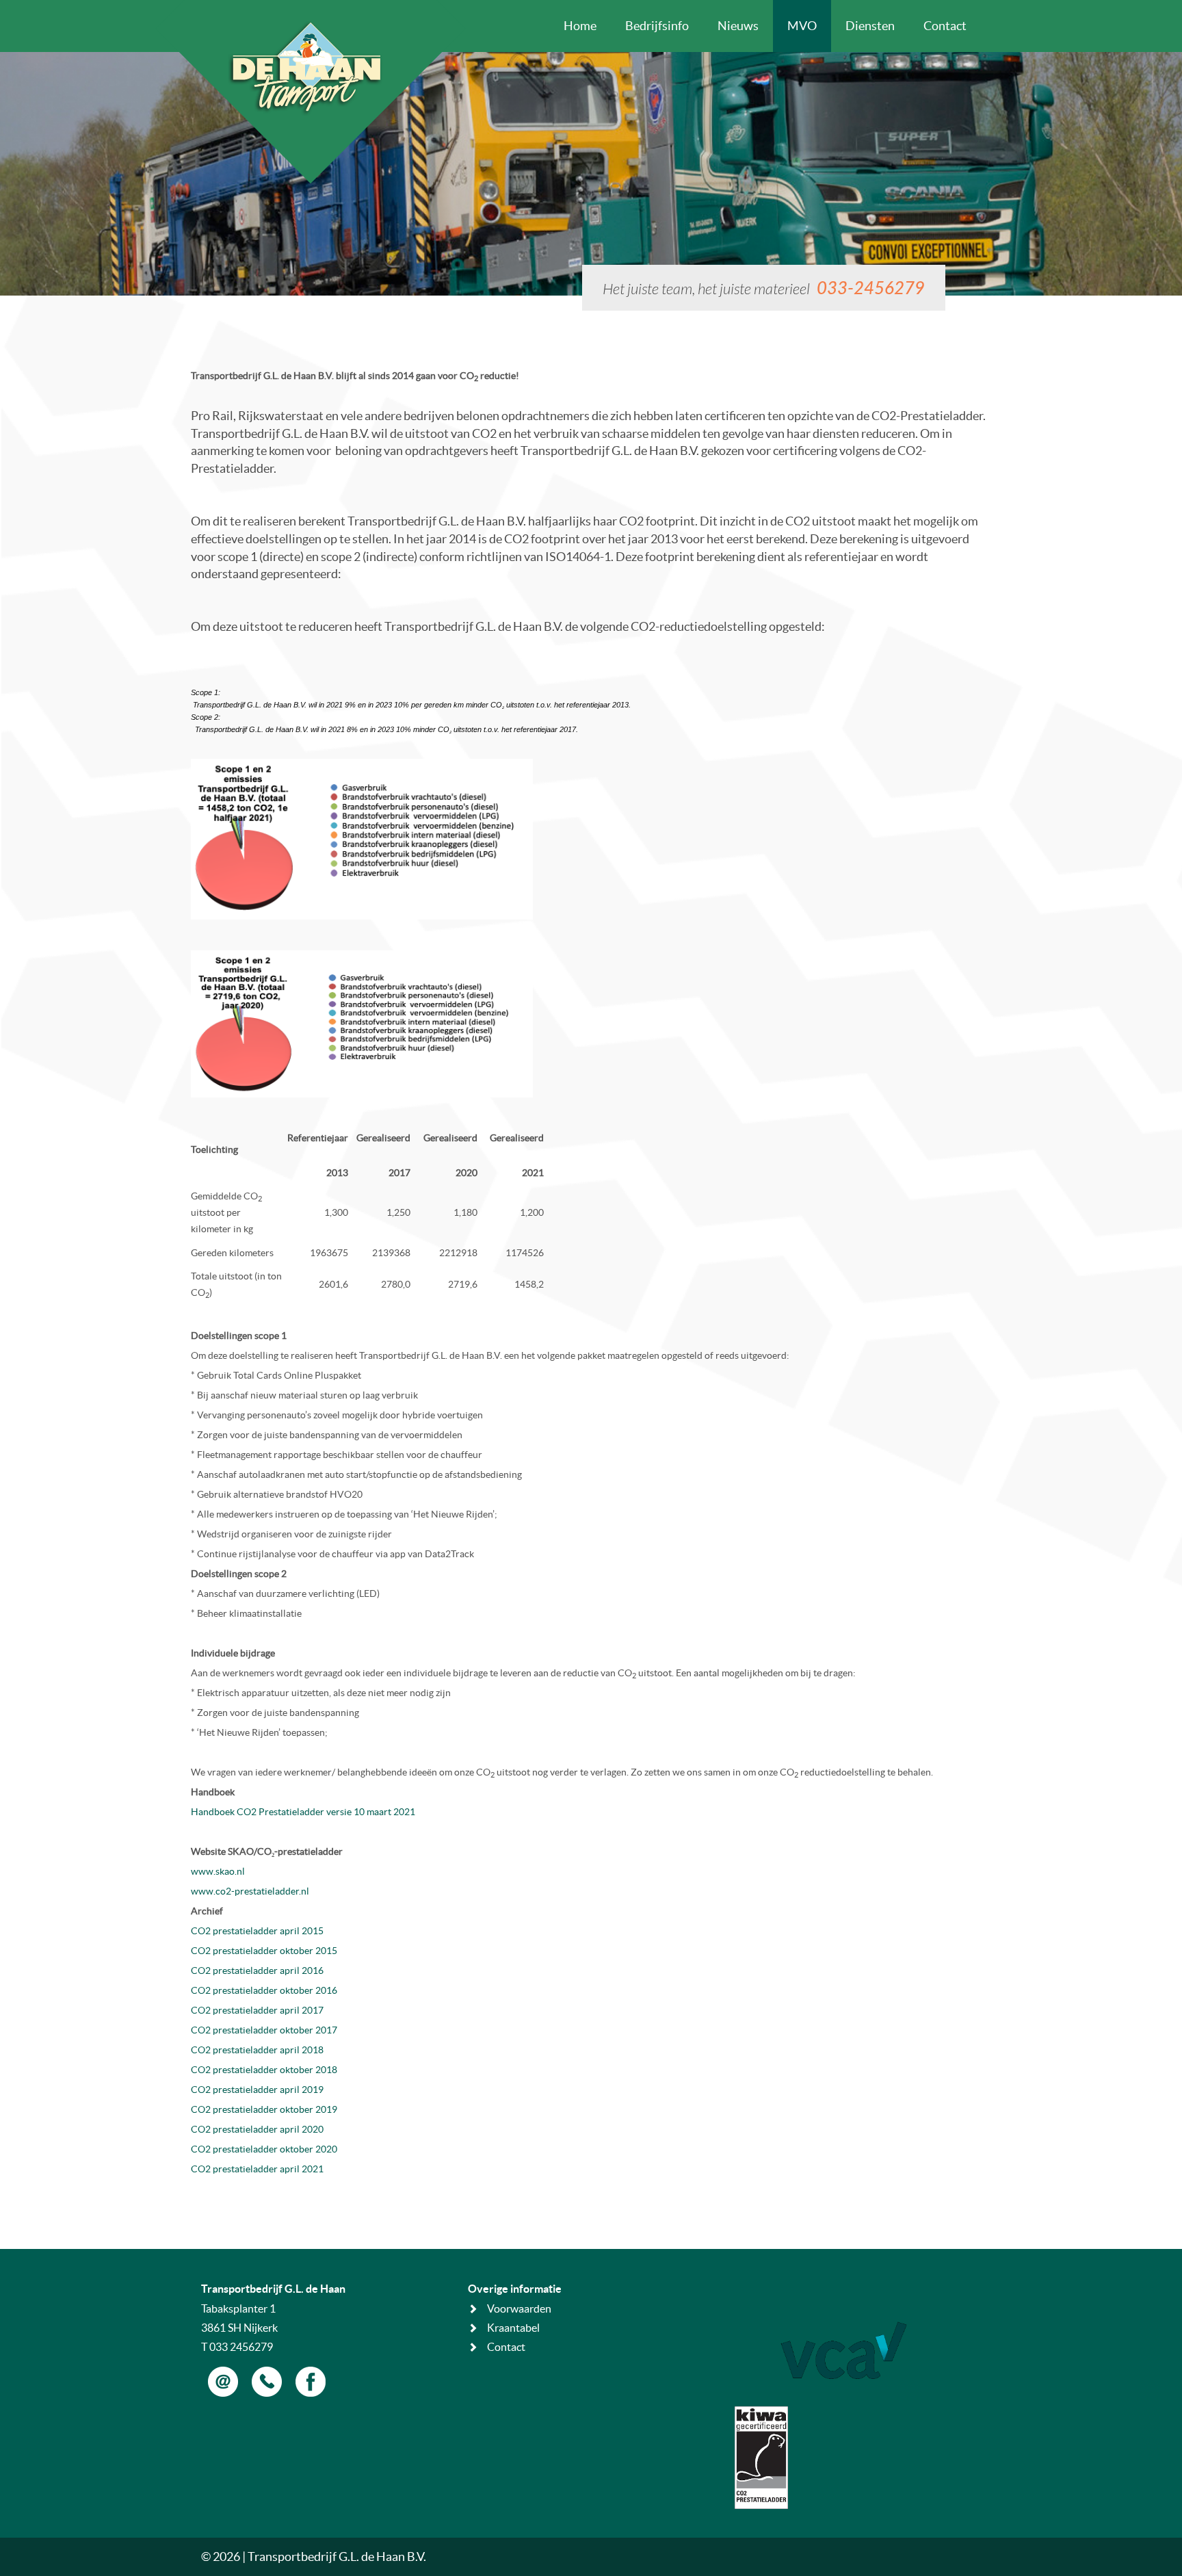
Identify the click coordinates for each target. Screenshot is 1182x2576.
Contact (945, 26)
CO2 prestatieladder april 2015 (257, 1931)
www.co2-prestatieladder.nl (250, 1891)
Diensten (870, 26)
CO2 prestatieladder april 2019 (257, 2090)
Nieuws (738, 26)
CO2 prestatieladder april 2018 (257, 2050)
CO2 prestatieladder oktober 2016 (264, 1990)
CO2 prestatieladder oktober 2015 (264, 1951)
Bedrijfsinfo (657, 26)
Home (580, 26)
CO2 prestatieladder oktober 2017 (264, 2030)
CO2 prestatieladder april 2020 (257, 2129)
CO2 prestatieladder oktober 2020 (264, 2149)
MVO (802, 26)
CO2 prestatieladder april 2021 (257, 2169)
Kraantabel (513, 2328)
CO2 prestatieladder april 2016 (257, 1970)
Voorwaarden (519, 2308)
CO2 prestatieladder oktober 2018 (264, 2070)
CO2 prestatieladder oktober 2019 (264, 2109)
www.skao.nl (218, 1871)
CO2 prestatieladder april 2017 (257, 2010)
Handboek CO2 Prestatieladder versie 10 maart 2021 (303, 1812)
